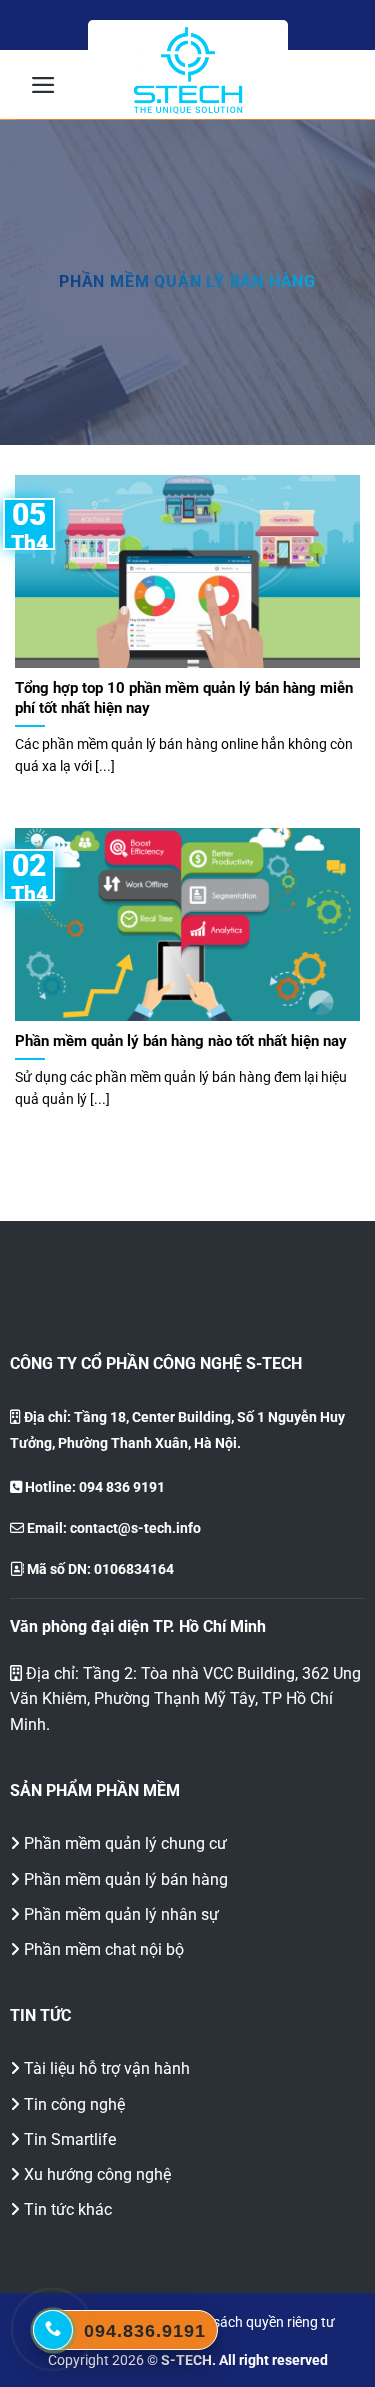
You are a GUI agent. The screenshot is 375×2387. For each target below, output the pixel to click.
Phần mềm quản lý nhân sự (121, 1914)
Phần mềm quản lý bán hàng (126, 1879)
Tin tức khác (68, 2209)
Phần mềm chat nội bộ (104, 1949)
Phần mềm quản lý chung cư (125, 1843)
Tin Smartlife (70, 2139)
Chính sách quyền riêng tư (254, 2322)
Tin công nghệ (74, 2104)
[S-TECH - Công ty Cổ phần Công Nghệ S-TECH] (188, 70)
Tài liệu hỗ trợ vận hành (107, 2068)
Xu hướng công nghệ (97, 2174)
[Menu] (43, 85)
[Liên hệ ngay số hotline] (53, 2330)
